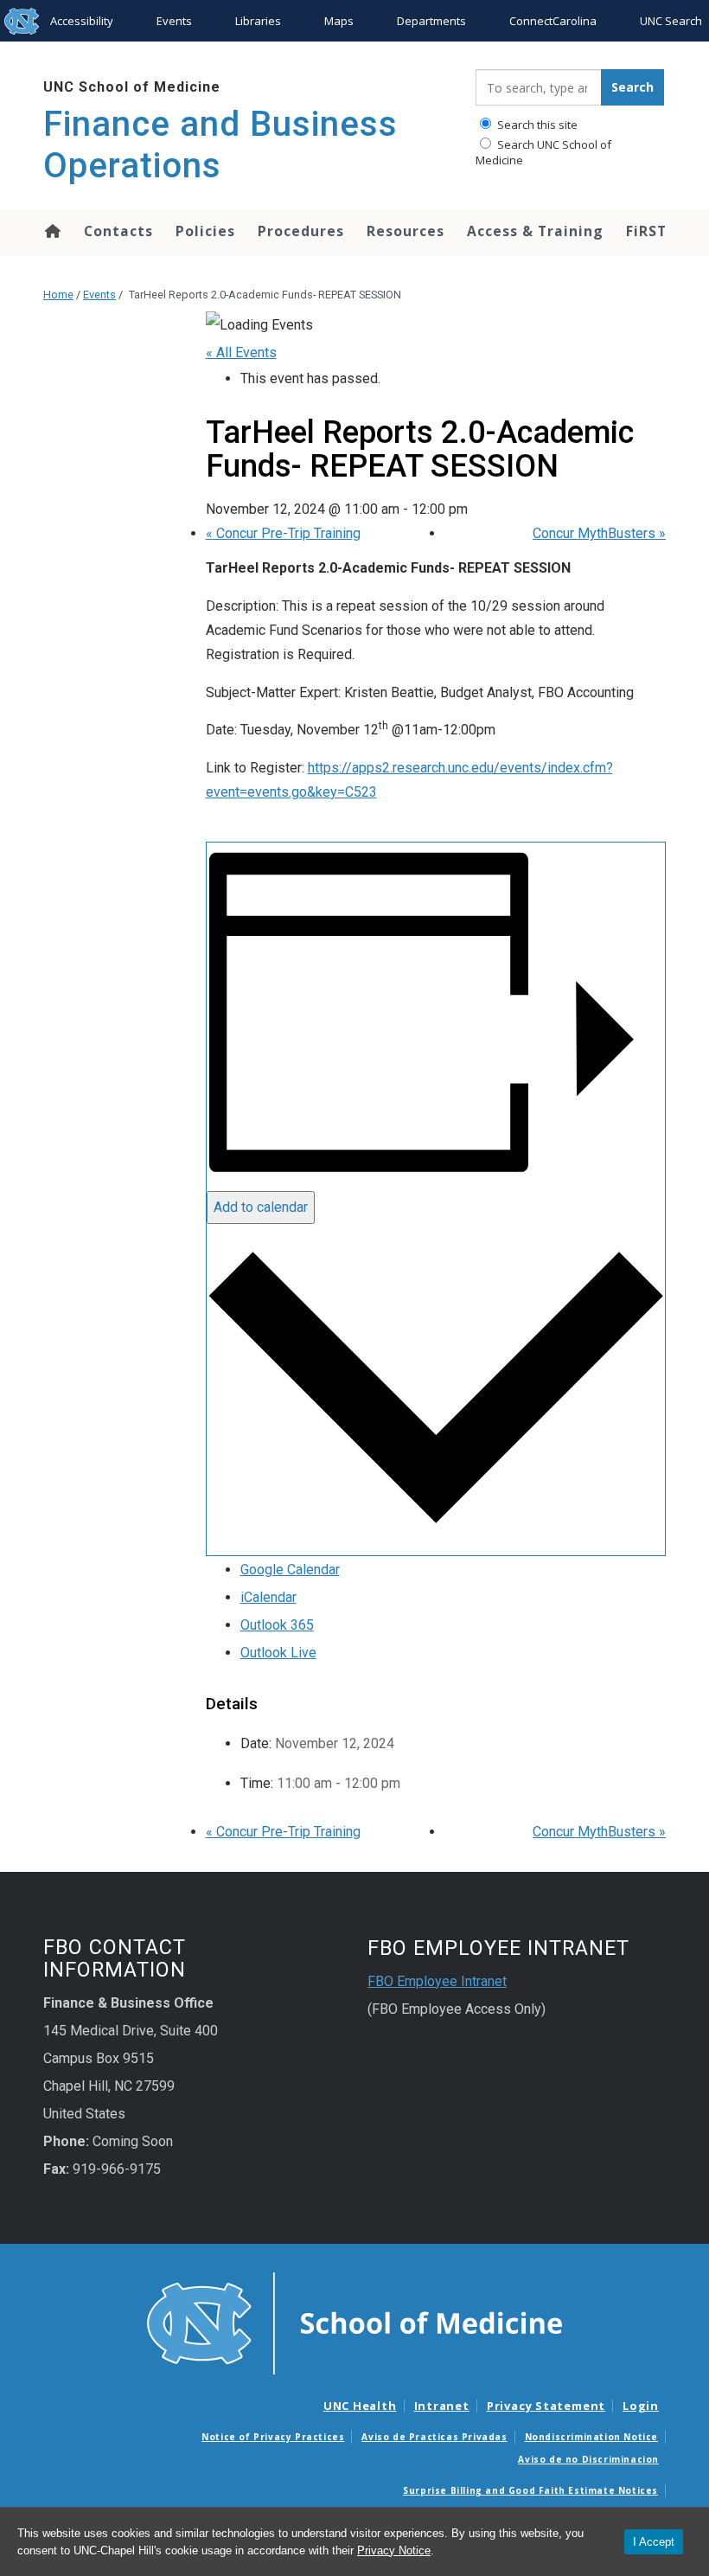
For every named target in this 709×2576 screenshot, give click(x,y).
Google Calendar (290, 1570)
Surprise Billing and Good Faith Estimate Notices (530, 2490)
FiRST (646, 231)
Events (174, 21)
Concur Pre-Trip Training (283, 533)
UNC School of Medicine (132, 87)
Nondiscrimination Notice (591, 2437)
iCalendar (268, 1597)
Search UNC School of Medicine (543, 152)
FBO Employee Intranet (437, 1981)
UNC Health (360, 2406)
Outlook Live (278, 1653)
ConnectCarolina (553, 21)
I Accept (654, 2542)
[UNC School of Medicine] (354, 2323)
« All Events (241, 352)
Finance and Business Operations (220, 145)
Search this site (536, 125)
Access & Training (535, 231)
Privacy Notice (394, 2550)
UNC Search (671, 21)
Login (641, 2406)
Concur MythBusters (599, 533)
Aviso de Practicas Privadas (434, 2437)
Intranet (442, 2406)
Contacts (118, 231)
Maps (339, 21)
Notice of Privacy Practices (273, 2437)
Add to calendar (261, 1207)
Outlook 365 (277, 1625)
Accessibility (82, 21)
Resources (406, 231)
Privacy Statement (546, 2406)
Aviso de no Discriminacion (588, 2459)
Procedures (301, 231)
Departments (431, 21)
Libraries (258, 21)
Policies (205, 231)
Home (51, 231)
